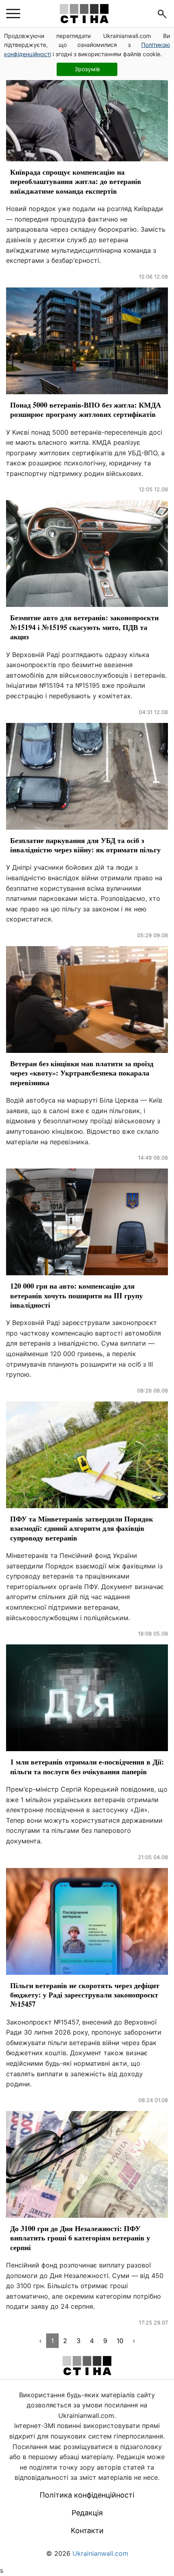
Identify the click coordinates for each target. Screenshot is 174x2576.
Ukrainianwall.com (100, 2553)
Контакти (87, 2531)
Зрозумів (87, 69)
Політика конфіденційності (87, 2495)
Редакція (87, 2513)
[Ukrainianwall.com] (84, 14)
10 (120, 2341)
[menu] (13, 14)
